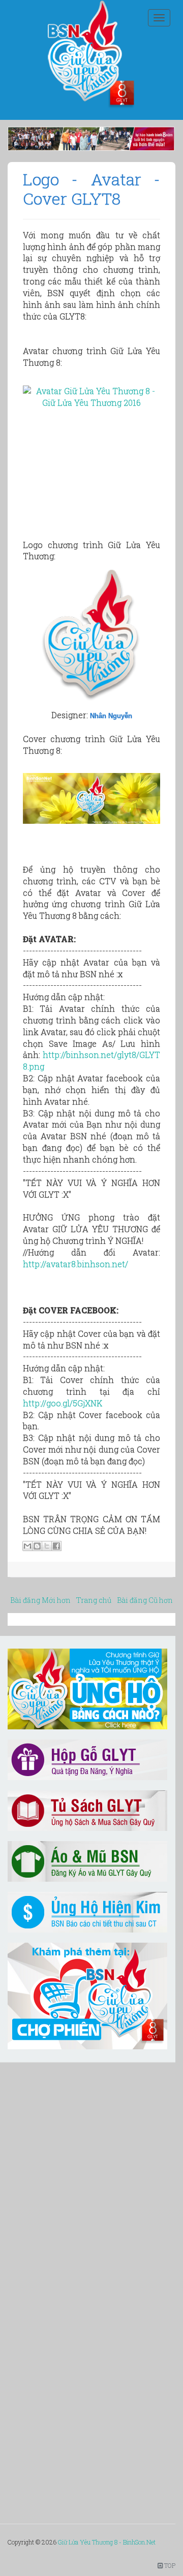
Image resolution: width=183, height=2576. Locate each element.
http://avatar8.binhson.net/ (75, 1264)
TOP (169, 2565)
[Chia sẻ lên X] (47, 1546)
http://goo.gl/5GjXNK (63, 1403)
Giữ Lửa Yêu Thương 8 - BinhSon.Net (107, 2542)
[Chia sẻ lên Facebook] (56, 1546)
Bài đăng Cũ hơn (145, 1600)
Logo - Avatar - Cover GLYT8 (91, 189)
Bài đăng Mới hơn (40, 1600)
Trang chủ (94, 1600)
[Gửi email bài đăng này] (27, 1546)
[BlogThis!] (37, 1546)
